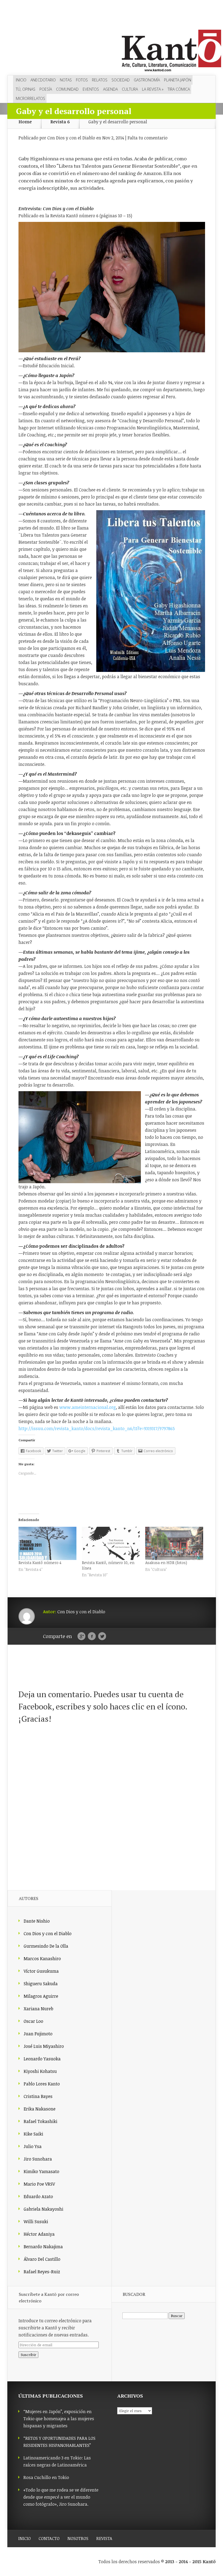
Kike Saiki (33, 2134)
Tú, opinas (26, 89)
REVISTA (104, 2538)
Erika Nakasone (40, 2109)
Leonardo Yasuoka (42, 2059)
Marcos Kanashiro (42, 1959)
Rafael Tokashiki (41, 2121)
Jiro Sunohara (38, 2159)
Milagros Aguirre (41, 1996)
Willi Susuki (36, 2222)
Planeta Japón (178, 80)
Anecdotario (43, 80)
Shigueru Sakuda (41, 1984)
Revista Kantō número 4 (40, 1563)
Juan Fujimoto (38, 2034)
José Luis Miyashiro (44, 2046)
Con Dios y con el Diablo (71, 138)
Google (81, 1636)
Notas (66, 80)
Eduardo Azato (38, 2196)
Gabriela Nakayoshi (44, 2209)
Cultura (130, 89)
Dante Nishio (37, 1921)
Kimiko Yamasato (41, 2171)
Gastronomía (147, 80)
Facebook (92, 1636)
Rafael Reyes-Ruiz (42, 2272)
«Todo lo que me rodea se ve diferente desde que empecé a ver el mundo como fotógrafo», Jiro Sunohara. (61, 2497)
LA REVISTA (153, 89)
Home (25, 122)
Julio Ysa (33, 2146)
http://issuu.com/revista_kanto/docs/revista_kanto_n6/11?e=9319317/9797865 (97, 1428)
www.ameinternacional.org (88, 1407)
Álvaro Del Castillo (42, 2259)
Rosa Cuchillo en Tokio (46, 2477)
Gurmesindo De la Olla (46, 1946)
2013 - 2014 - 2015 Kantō (190, 2562)
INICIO (24, 2538)
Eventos (91, 89)
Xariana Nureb (38, 2009)
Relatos (100, 80)
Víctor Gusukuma (41, 1971)
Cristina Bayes (38, 2096)
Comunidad (67, 89)
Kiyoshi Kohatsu (40, 2071)
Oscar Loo (33, 2021)
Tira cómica (179, 89)
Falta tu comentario (148, 138)
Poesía (46, 89)
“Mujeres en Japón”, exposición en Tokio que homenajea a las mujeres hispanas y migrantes (59, 2419)
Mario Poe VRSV (39, 2184)
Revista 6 (60, 122)
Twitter (102, 1636)
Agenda (110, 89)
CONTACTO (49, 2538)
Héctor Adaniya (39, 2234)
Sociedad (121, 80)
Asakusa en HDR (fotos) (166, 1563)
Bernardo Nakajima (43, 2247)
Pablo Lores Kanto (42, 2084)
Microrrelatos (30, 98)
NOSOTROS (78, 2538)
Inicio (21, 80)
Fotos (82, 80)
